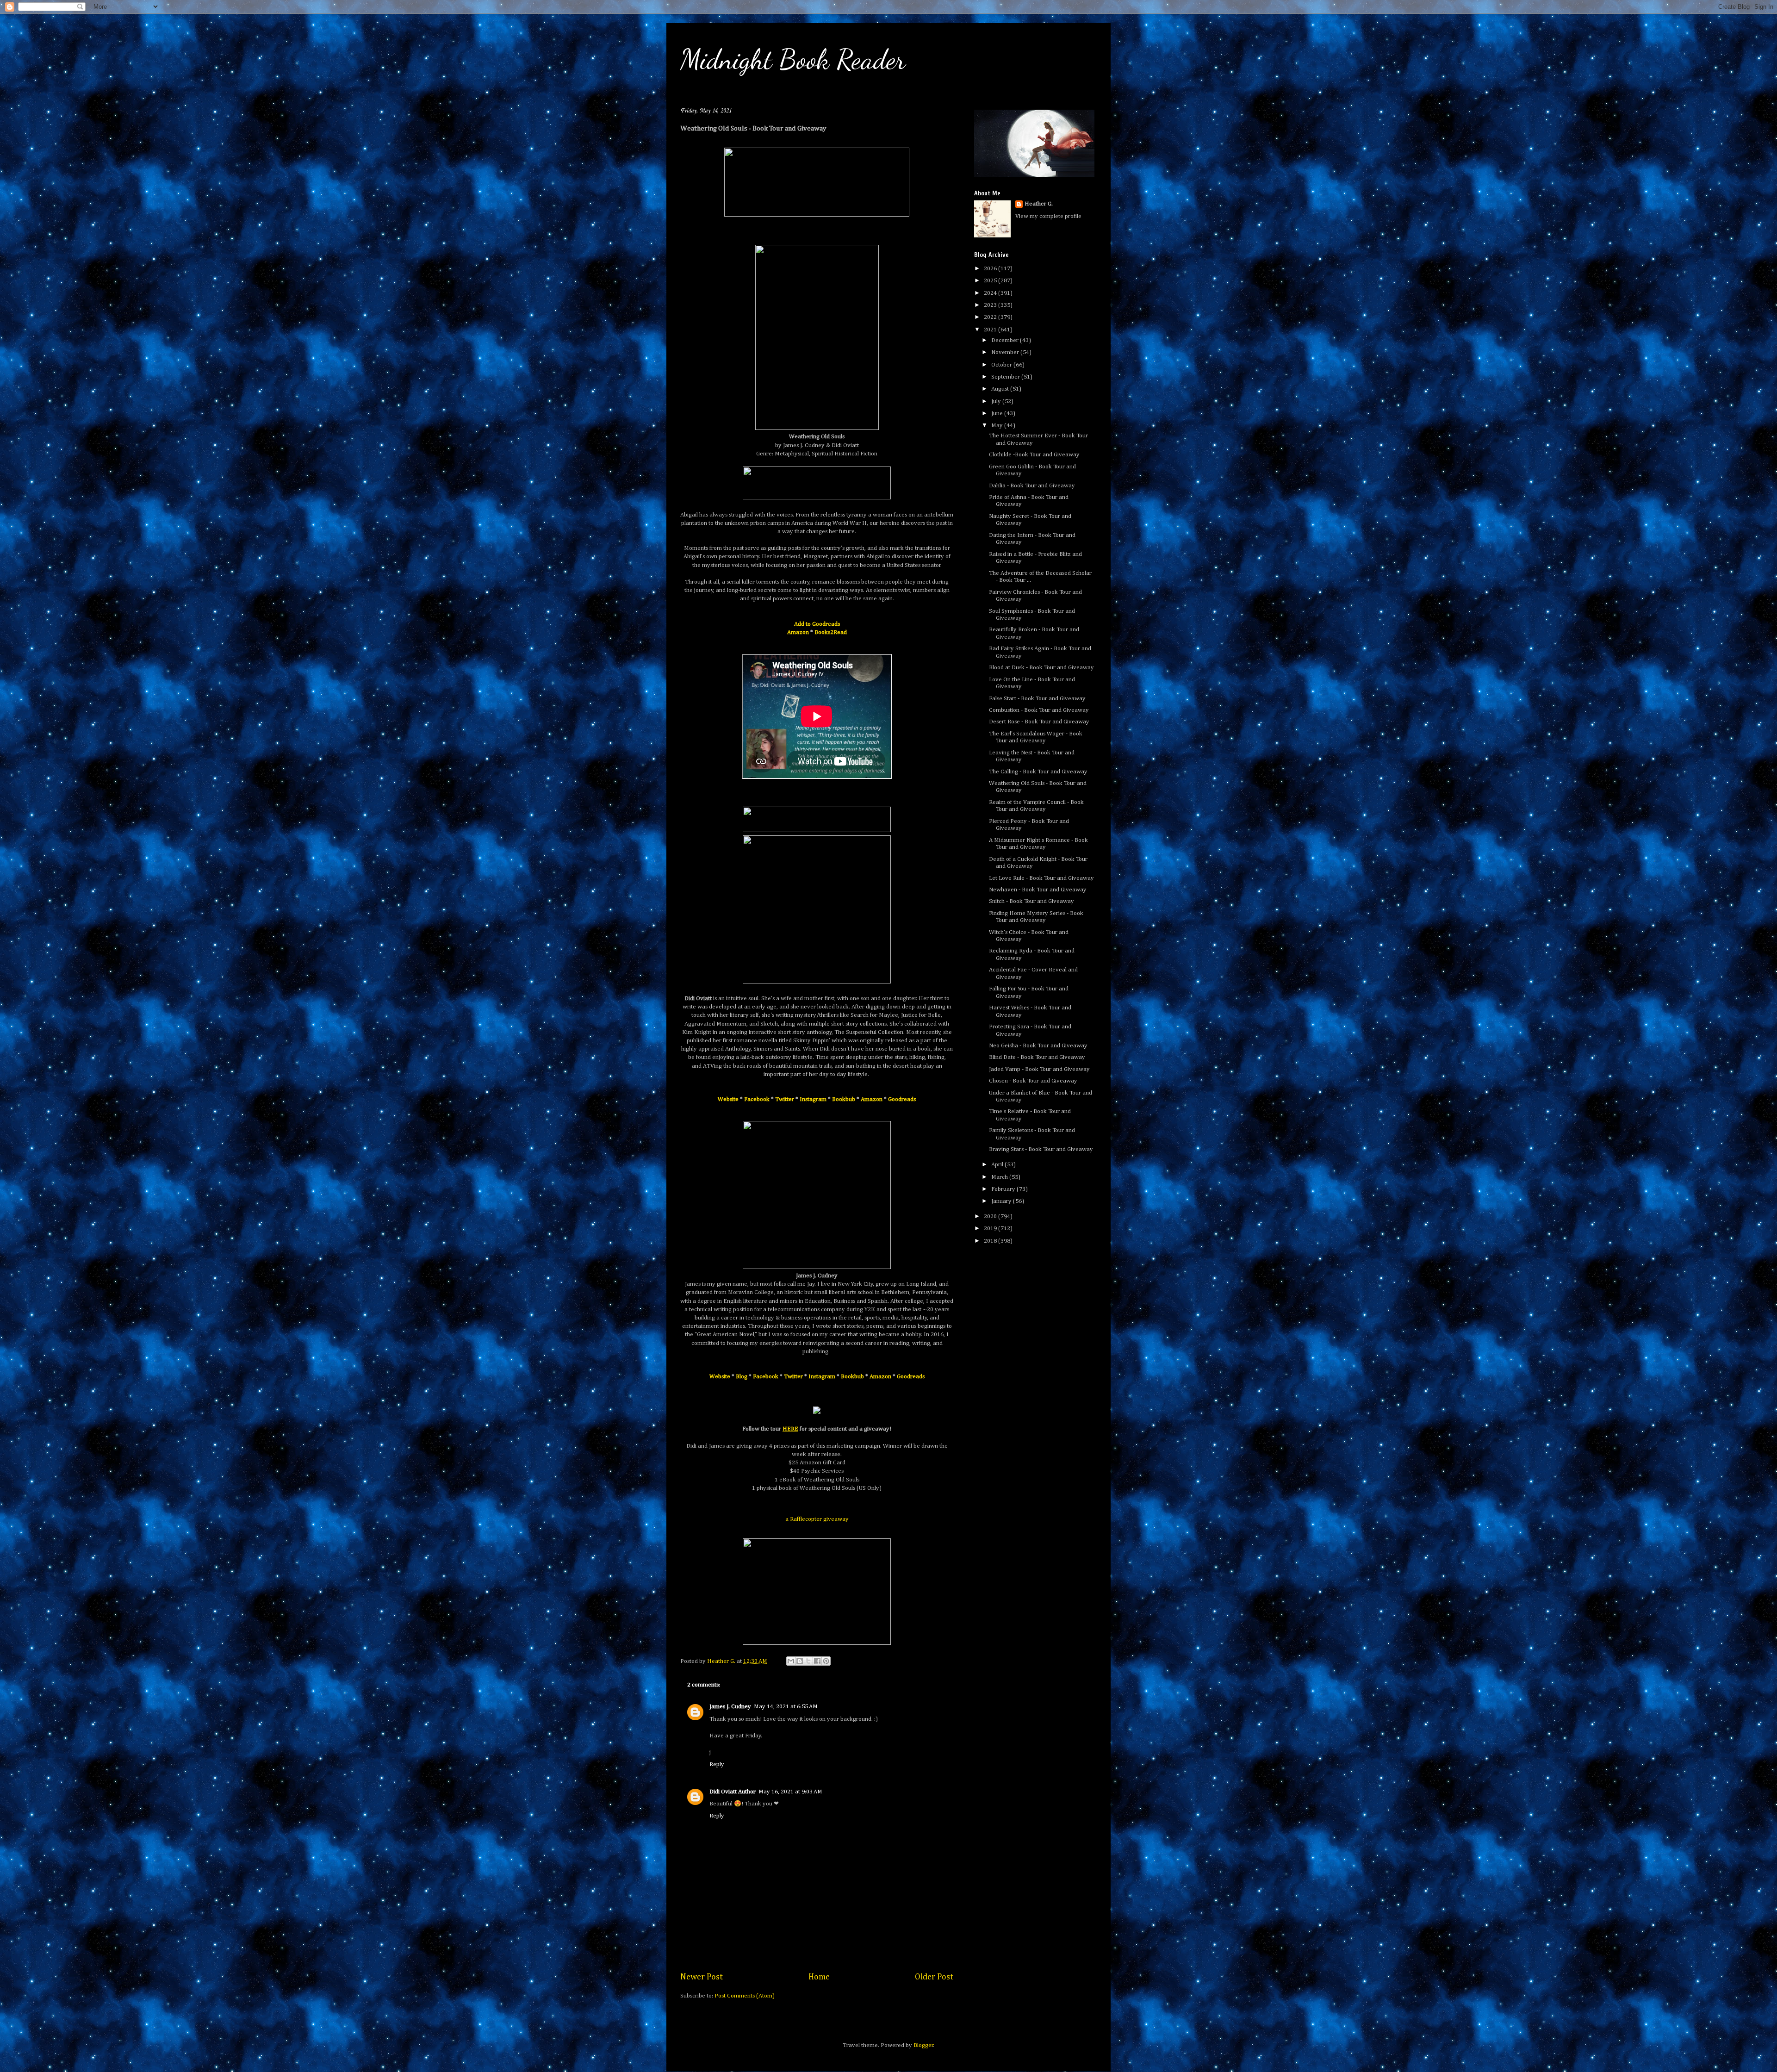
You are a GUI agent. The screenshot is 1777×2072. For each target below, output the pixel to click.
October (1002, 365)
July (997, 401)
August (1001, 389)
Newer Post (702, 1977)
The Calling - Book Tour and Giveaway (1038, 772)
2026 (991, 269)
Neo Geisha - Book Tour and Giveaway (1038, 1046)
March (1000, 1177)
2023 (991, 305)
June (998, 414)
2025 (991, 281)
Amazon (798, 632)
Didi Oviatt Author (733, 1792)
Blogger (923, 2045)
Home (819, 1977)
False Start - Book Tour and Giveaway (1037, 699)
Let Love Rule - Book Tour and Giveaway (1041, 878)
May (998, 426)
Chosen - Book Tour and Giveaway (1033, 1081)
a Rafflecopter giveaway (817, 1519)
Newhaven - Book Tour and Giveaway (1038, 890)
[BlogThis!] (800, 1661)
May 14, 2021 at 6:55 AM (786, 1707)
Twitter (785, 1099)
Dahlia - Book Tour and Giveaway (1032, 486)
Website (728, 1099)
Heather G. (1039, 204)
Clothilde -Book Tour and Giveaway (1034, 455)
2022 (991, 317)
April (998, 1165)
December (1006, 340)
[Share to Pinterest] (826, 1661)
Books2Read (831, 632)
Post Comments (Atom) (745, 1996)
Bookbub (844, 1099)
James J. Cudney (730, 1707)
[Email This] (791, 1661)
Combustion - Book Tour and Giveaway (1039, 710)
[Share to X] (808, 1661)
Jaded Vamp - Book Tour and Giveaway (1039, 1069)
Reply (717, 1764)
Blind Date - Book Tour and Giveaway (1037, 1057)
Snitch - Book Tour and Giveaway (1031, 901)
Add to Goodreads (817, 624)
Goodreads (902, 1099)
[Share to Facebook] (817, 1661)
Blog (742, 1377)
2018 (991, 1241)
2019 (991, 1229)
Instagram (813, 1099)
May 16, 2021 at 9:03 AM (790, 1792)
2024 (991, 293)
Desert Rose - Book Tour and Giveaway (1039, 722)
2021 (991, 330)
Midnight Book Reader (793, 59)
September (1006, 377)
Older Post (934, 1977)
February (1004, 1189)
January (1002, 1201)
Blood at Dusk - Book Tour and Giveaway (1041, 668)
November (1006, 352)
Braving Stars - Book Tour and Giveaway (1041, 1149)
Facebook (757, 1099)
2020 (991, 1216)
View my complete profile (1048, 216)
